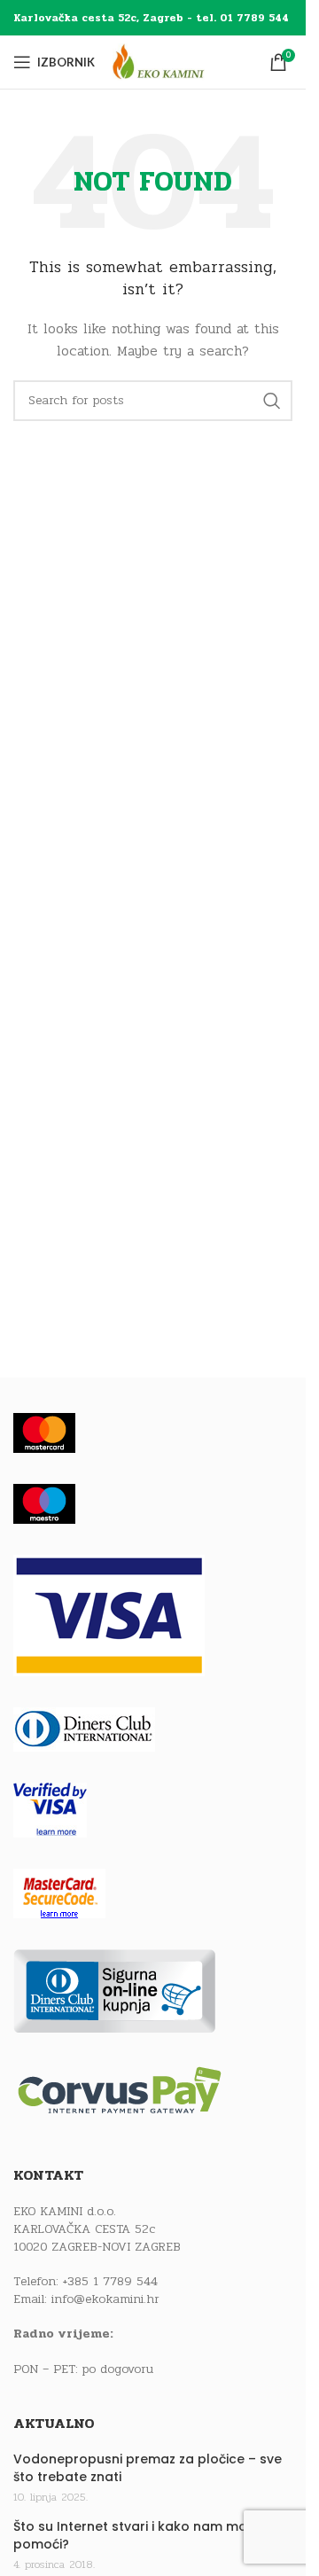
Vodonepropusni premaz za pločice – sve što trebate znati (148, 2468)
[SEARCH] (272, 401)
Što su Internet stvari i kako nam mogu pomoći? (139, 2536)
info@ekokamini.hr (105, 2299)
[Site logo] (175, 62)
